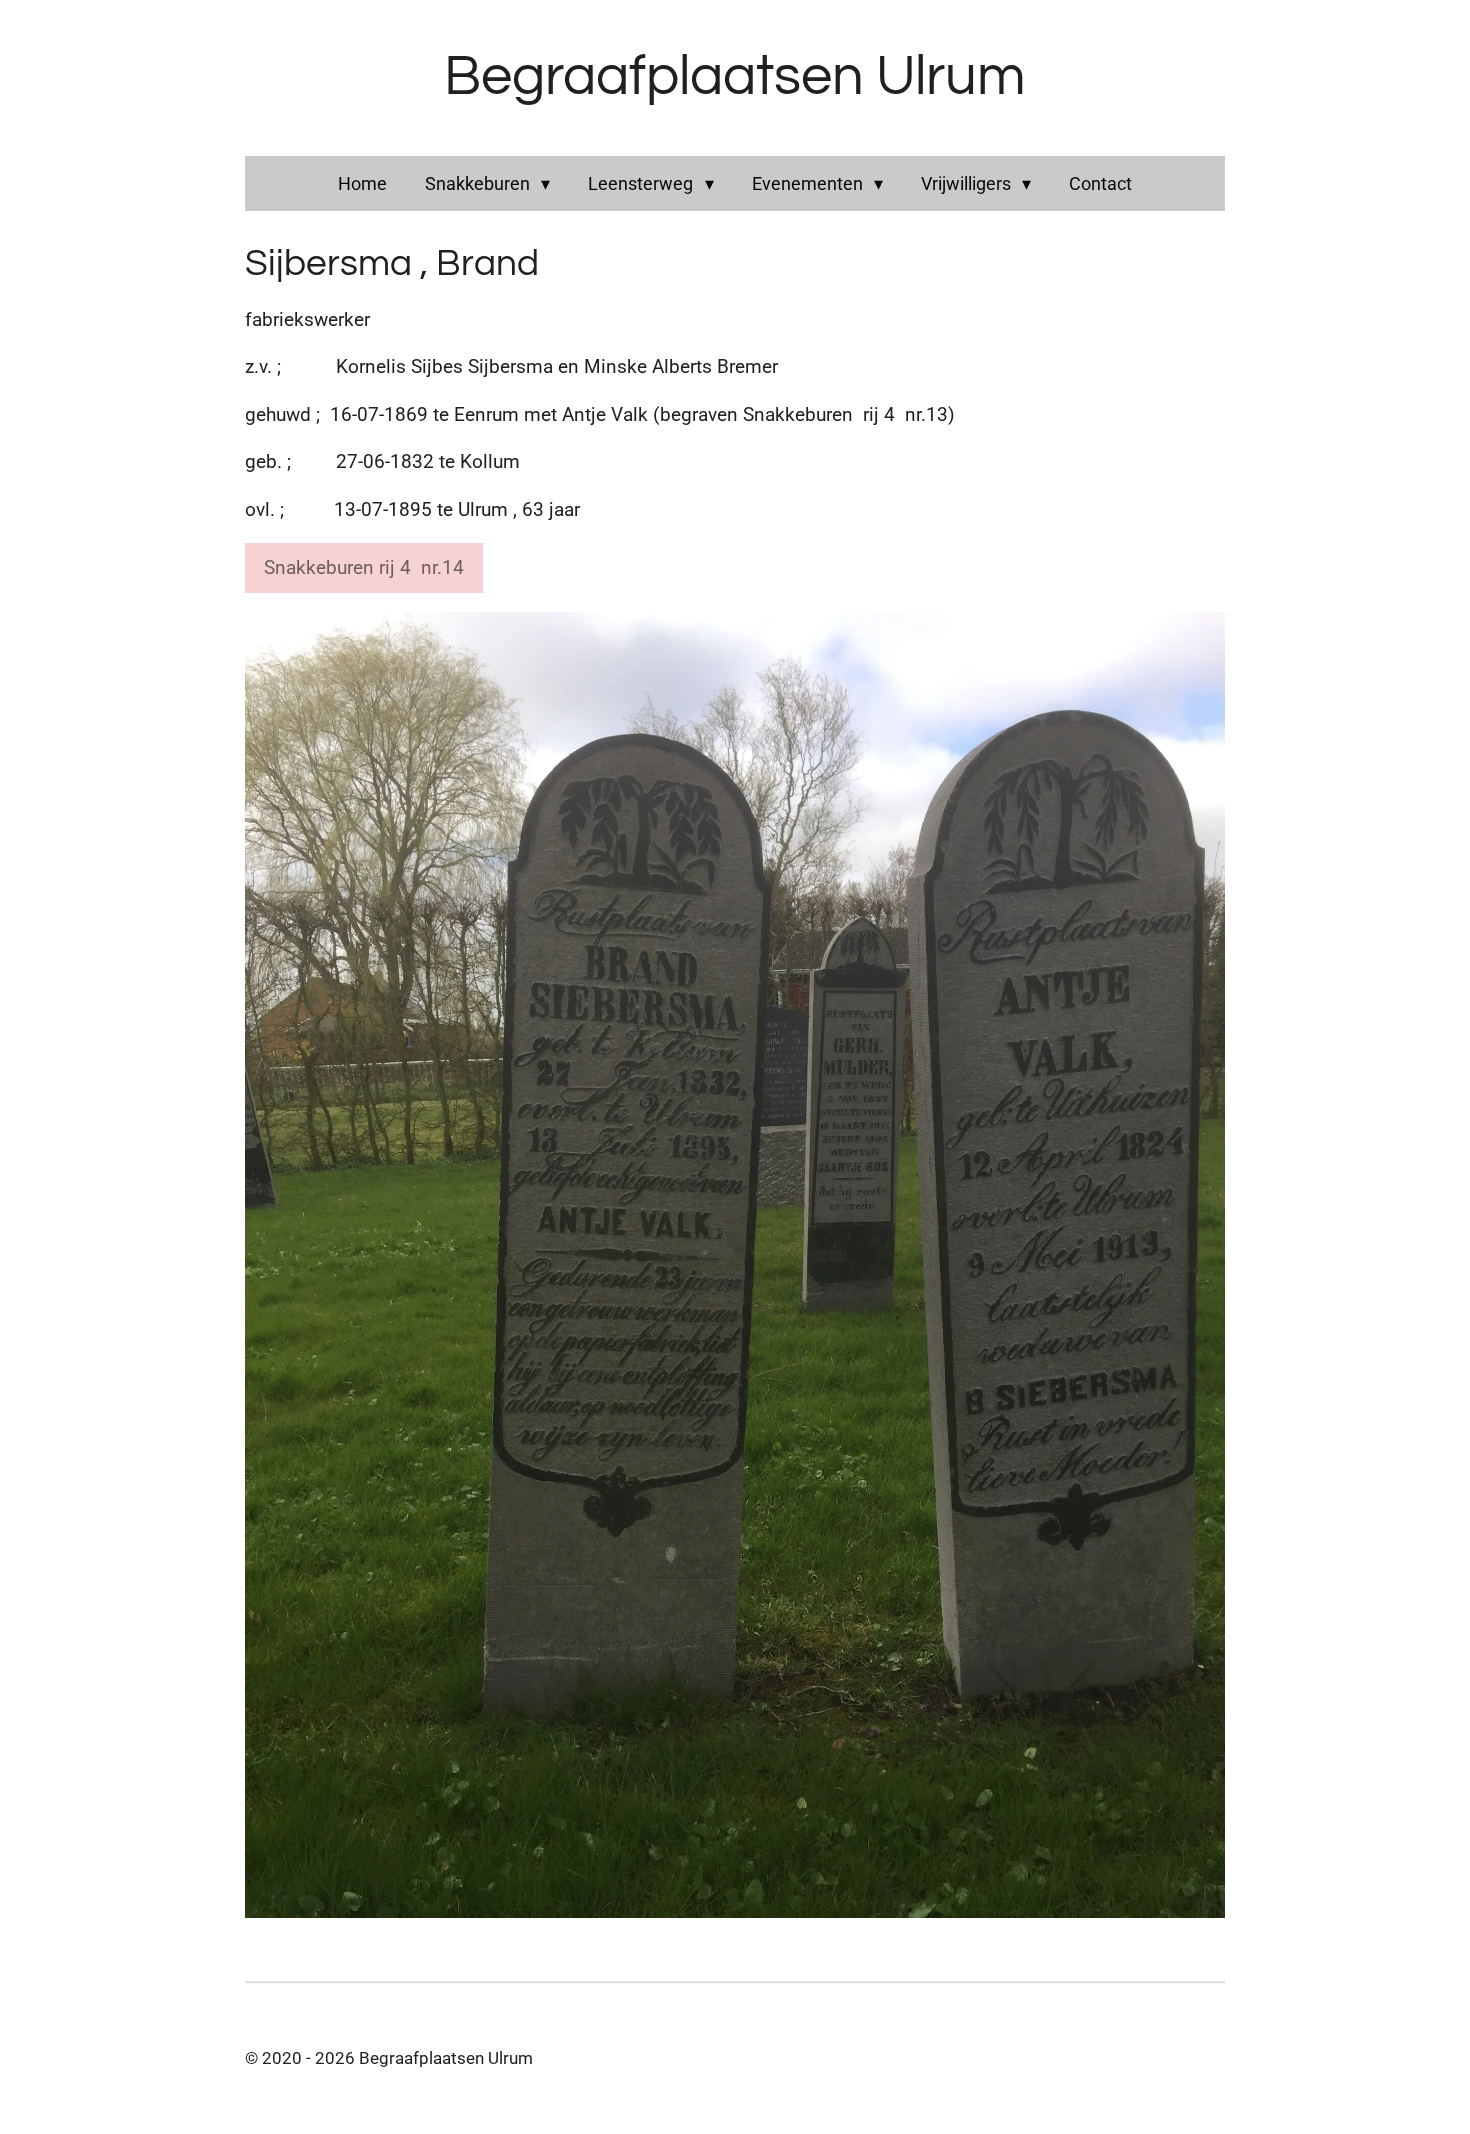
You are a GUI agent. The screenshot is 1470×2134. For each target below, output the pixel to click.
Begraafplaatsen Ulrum (735, 77)
